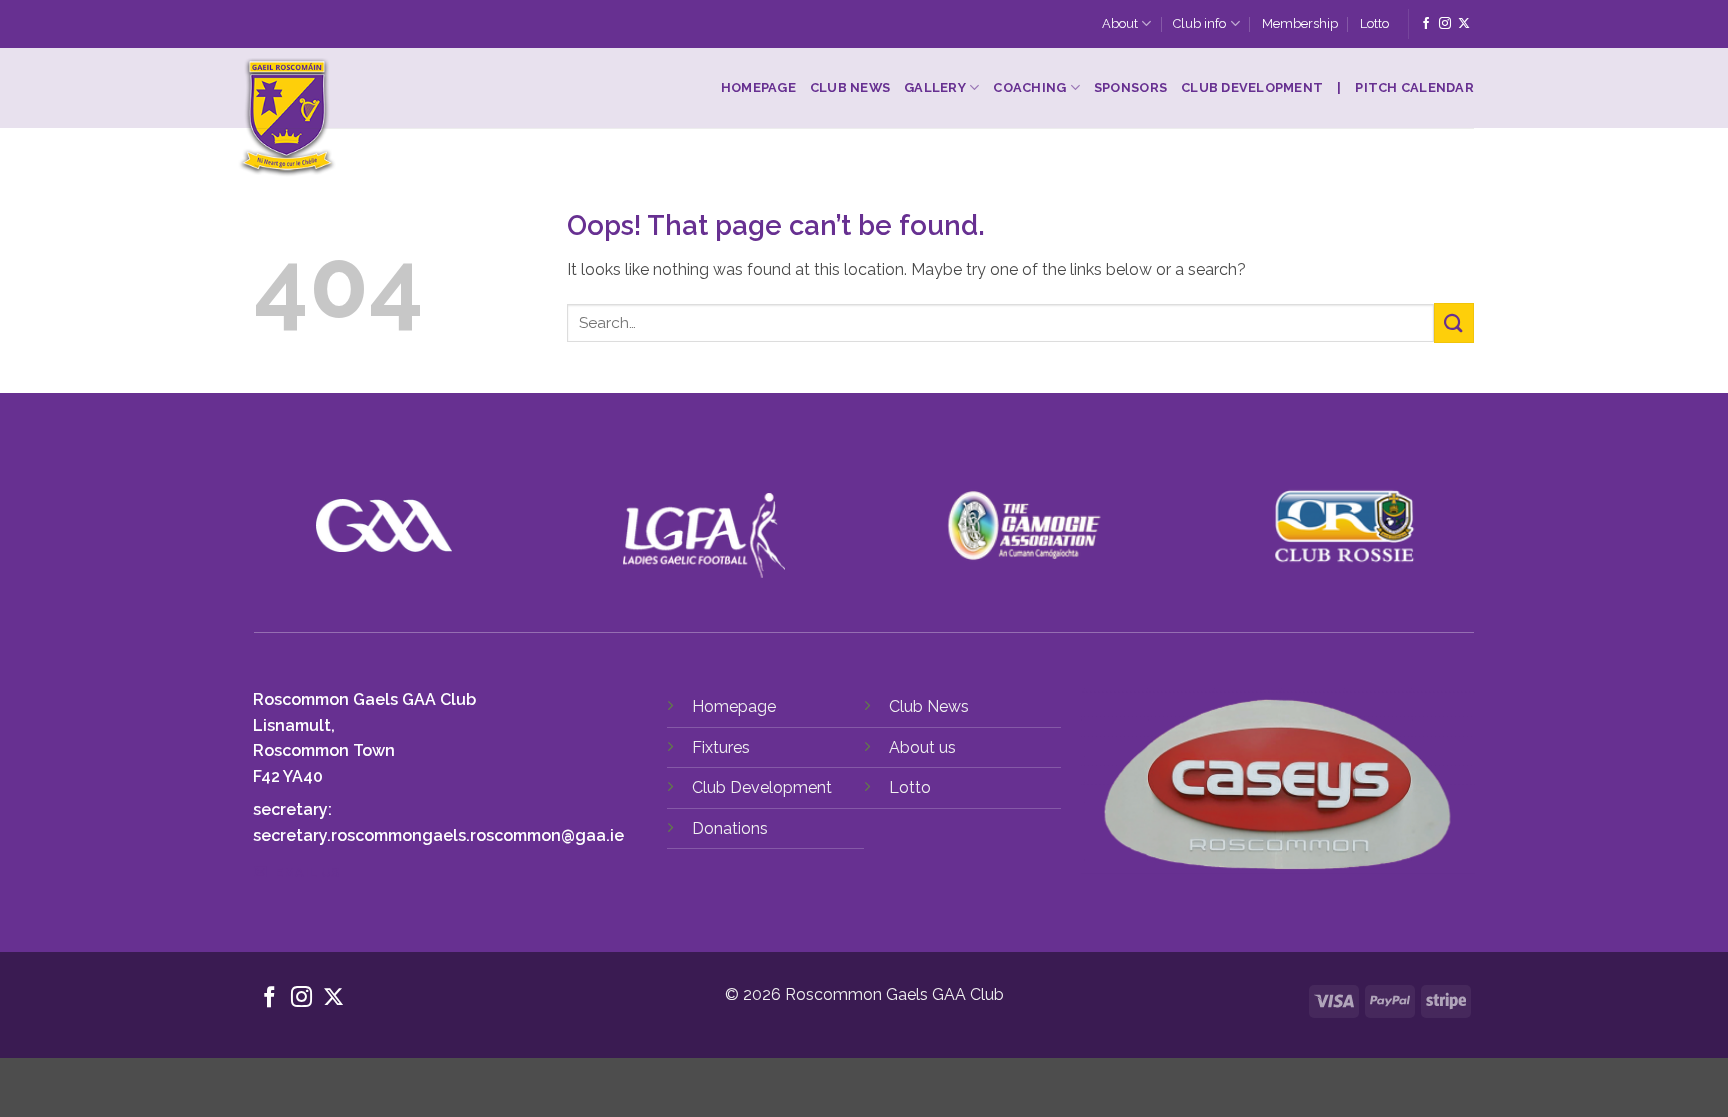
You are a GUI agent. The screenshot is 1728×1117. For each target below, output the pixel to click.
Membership (1300, 23)
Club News (850, 87)
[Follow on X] (1464, 24)
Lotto (1374, 23)
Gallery (935, 87)
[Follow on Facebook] (1426, 24)
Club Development (1252, 87)
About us (922, 747)
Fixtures (721, 747)
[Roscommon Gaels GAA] (411, 118)
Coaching (1029, 87)
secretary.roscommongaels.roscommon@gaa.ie (438, 835)
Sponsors (1130, 87)
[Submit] (1454, 322)
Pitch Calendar (1414, 87)
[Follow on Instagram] (1445, 24)
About (1120, 23)
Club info (1199, 23)
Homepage (758, 87)
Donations (730, 828)
